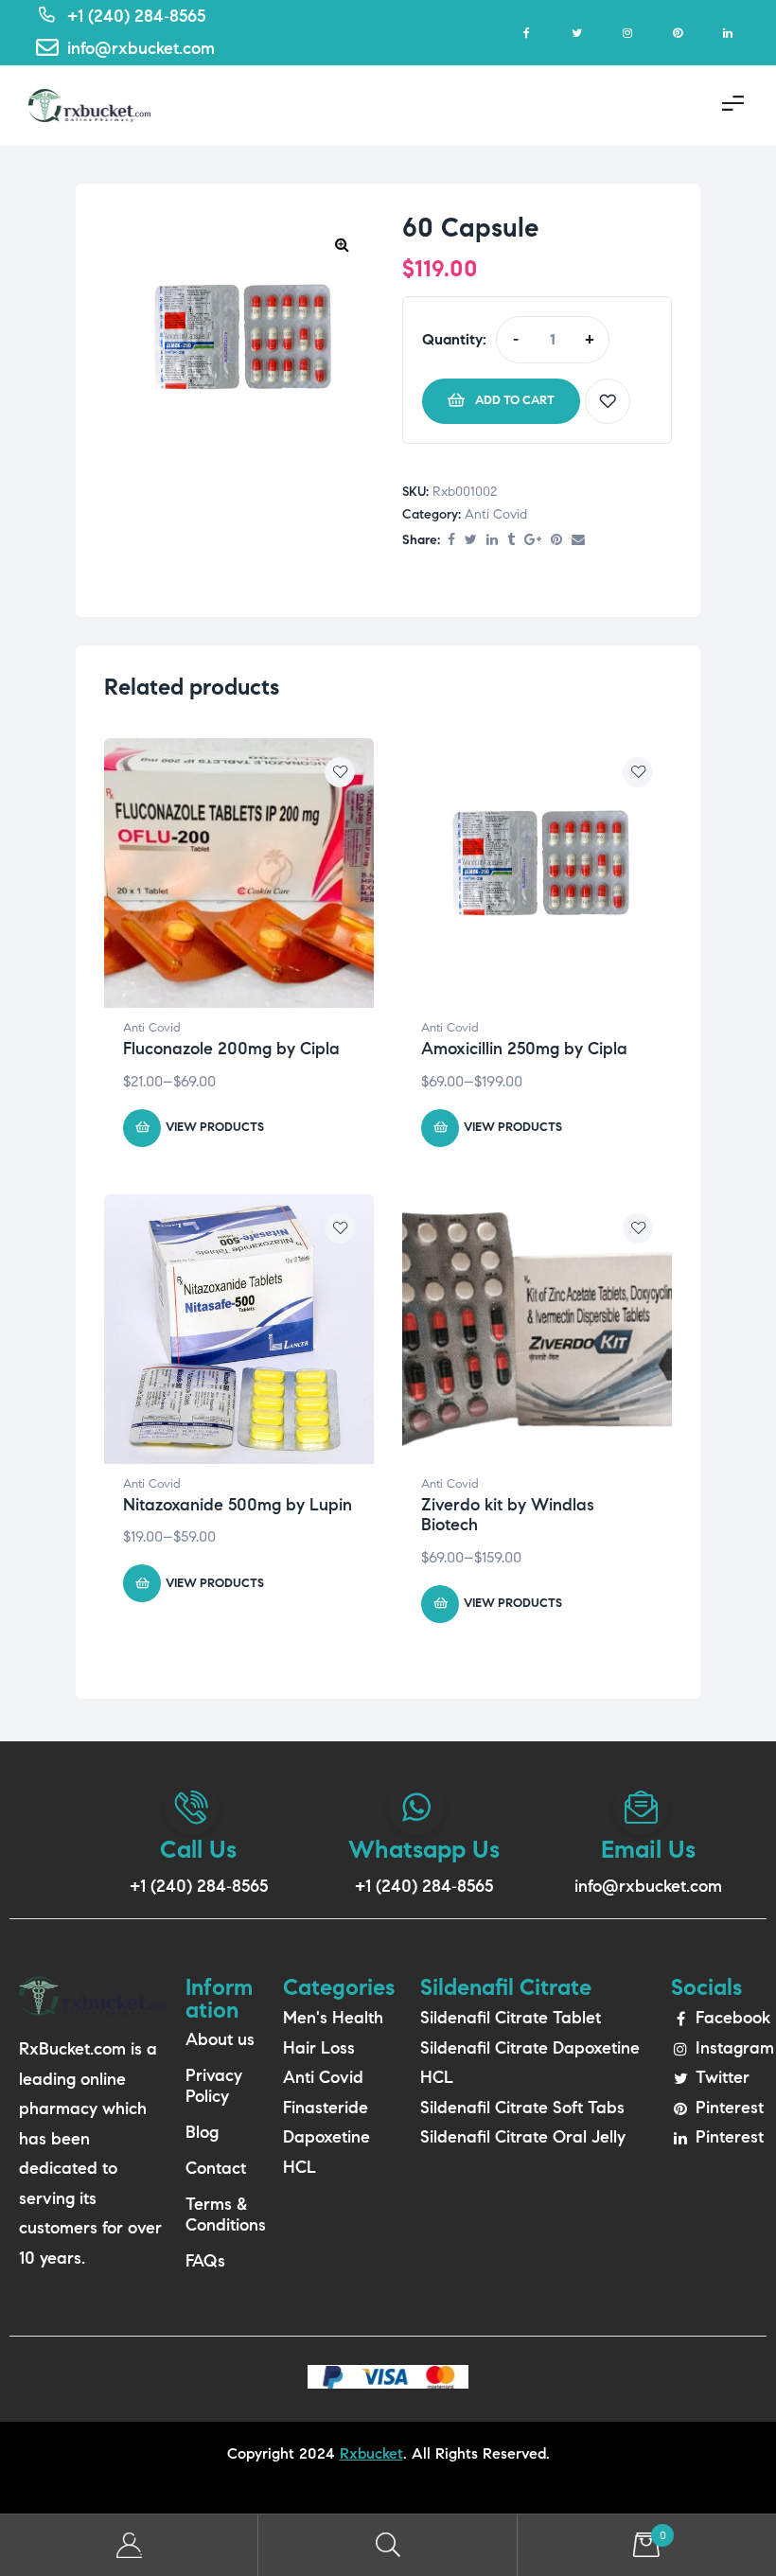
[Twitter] (577, 33)
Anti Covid (496, 514)
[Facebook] (527, 33)
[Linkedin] (727, 33)
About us (220, 2039)
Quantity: (454, 339)
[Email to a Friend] (578, 541)
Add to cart (515, 400)
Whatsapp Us (424, 1849)
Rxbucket (371, 2453)
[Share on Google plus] (533, 541)
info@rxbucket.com (648, 1886)
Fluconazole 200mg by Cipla (231, 1049)
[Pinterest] (677, 33)
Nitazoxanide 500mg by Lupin (238, 1505)
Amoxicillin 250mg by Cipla (524, 1049)
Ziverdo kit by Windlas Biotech (508, 1515)
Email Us (648, 1849)
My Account (129, 2545)
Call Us (198, 1849)
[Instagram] (627, 33)
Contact (216, 2168)
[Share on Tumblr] (511, 541)
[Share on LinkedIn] (492, 541)
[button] (342, 244)
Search (388, 2545)
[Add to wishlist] (608, 401)
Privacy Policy (214, 2086)
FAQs (205, 2261)
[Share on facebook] (451, 541)
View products (215, 1127)
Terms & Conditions (225, 2214)
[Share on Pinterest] (556, 541)
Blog (202, 2132)
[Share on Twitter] (471, 541)
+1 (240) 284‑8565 (199, 1886)
